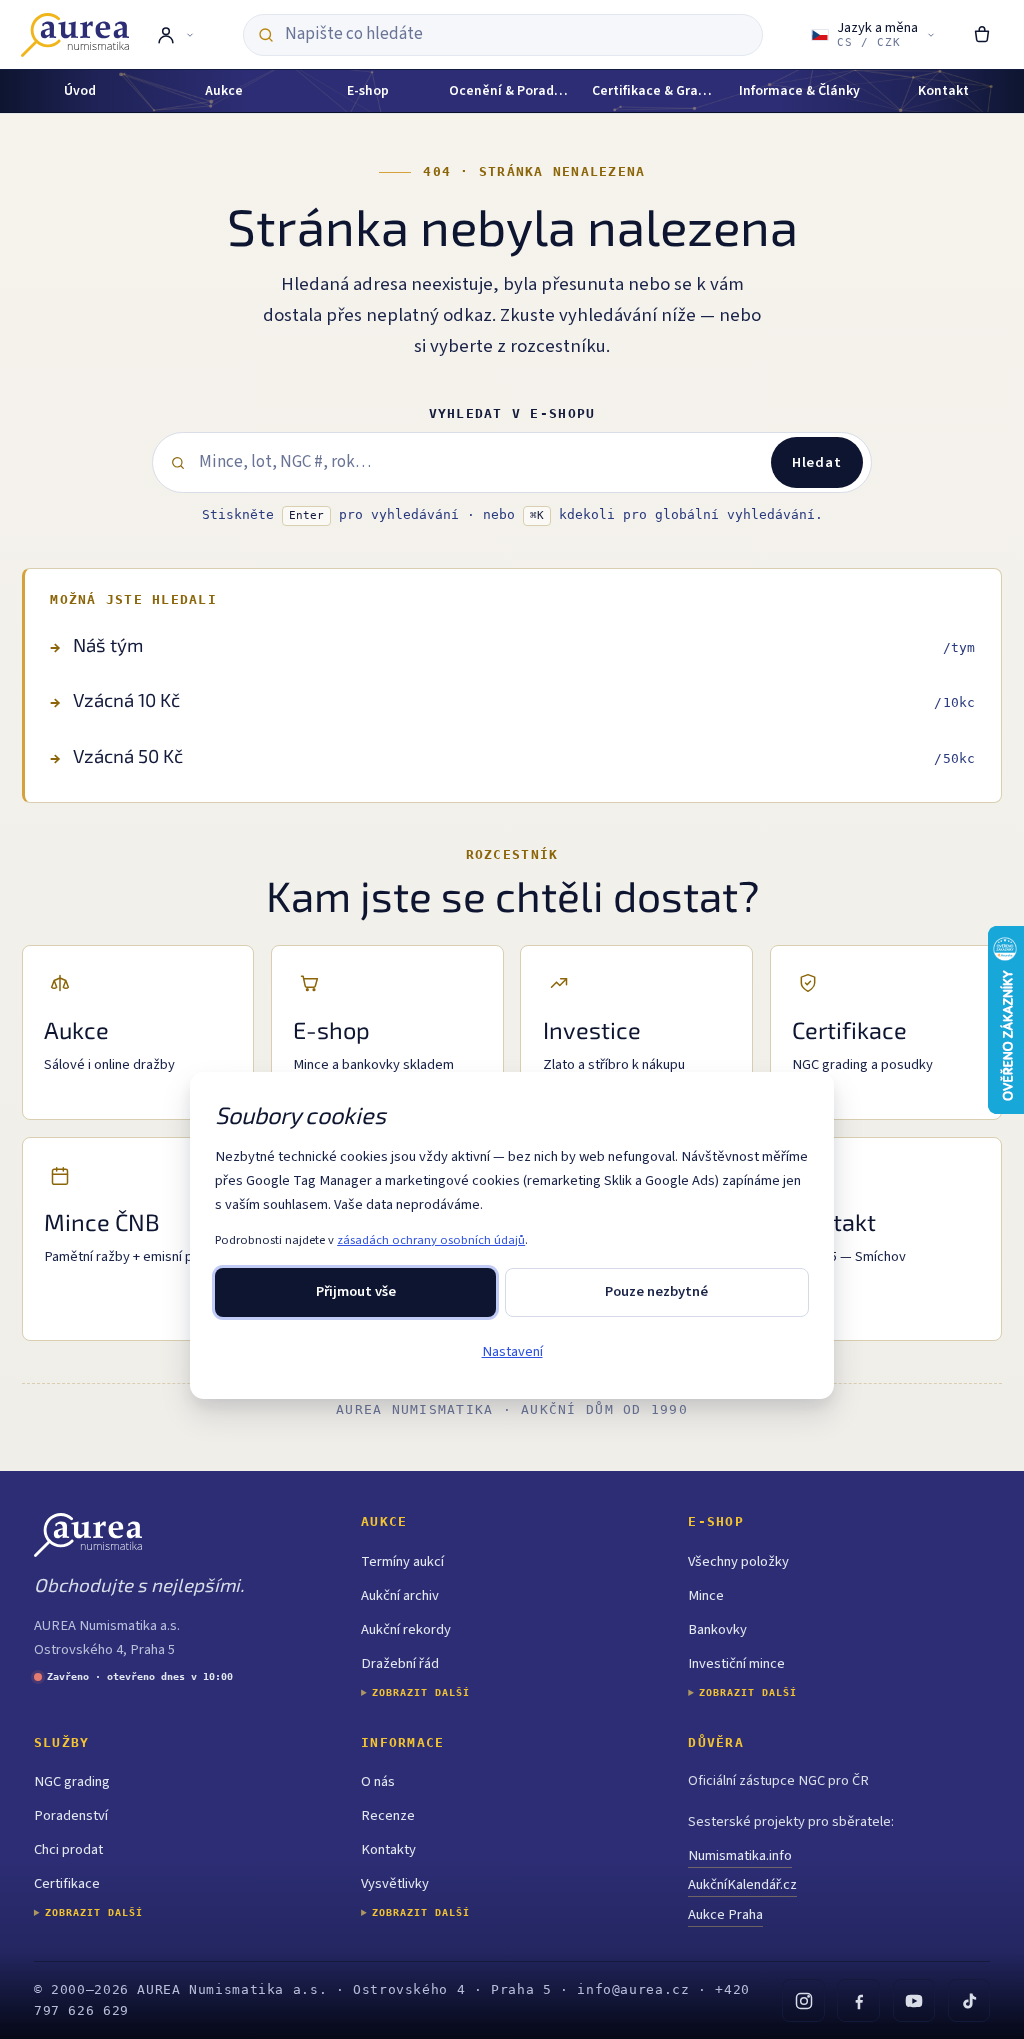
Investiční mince (736, 1663)
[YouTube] (914, 2000)
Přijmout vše (356, 1291)
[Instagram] (803, 2000)
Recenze (388, 1815)
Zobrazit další (421, 1692)
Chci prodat (68, 1849)
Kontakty (388, 1849)
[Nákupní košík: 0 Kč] (982, 35)
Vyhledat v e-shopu (512, 413)
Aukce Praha (725, 1914)
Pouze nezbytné (656, 1291)
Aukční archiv (400, 1595)
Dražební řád (400, 1663)
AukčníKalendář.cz (742, 1884)
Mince (706, 1595)
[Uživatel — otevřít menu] (174, 35)
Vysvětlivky (395, 1883)
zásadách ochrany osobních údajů (431, 1240)
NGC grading (72, 1781)
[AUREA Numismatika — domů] (75, 35)
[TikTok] (969, 2000)
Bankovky (717, 1629)
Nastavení (512, 1351)
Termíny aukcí (402, 1561)
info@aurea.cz (633, 1989)
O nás (378, 1781)
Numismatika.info (740, 1855)
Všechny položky (738, 1561)
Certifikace (67, 1883)
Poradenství (71, 1815)
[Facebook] (858, 2000)
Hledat (816, 462)
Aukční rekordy (406, 1629)
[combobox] (516, 34)
